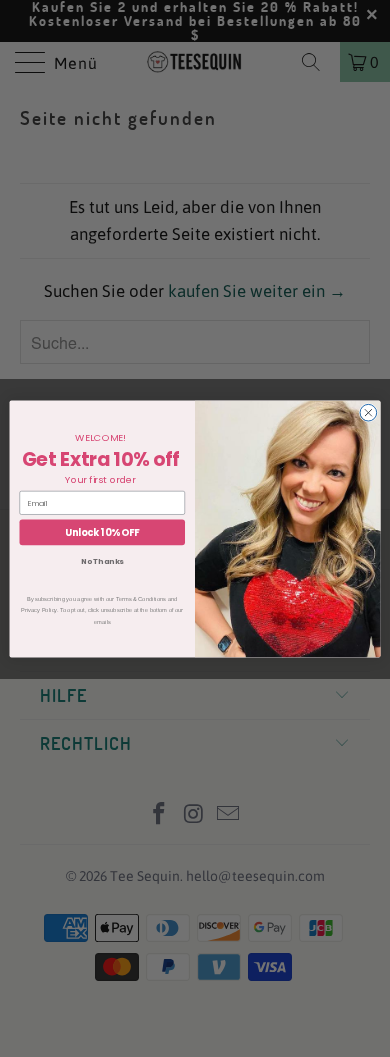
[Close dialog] (368, 412)
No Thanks (102, 561)
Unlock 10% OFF (102, 531)
